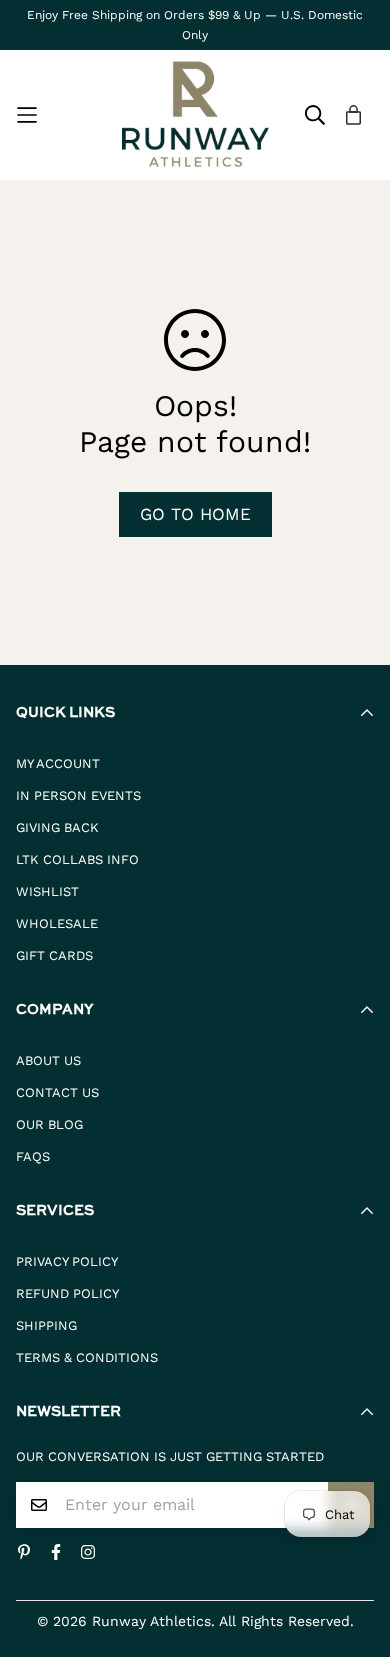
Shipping (46, 1325)
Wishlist (47, 891)
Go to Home (195, 514)
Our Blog (49, 1124)
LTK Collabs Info (77, 859)
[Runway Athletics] (195, 115)
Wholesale (57, 923)
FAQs (33, 1156)
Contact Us (57, 1092)
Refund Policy (67, 1293)
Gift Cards (54, 955)
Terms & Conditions (87, 1357)
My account (58, 763)
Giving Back (57, 827)
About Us (48, 1060)
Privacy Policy (67, 1261)
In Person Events (78, 795)
